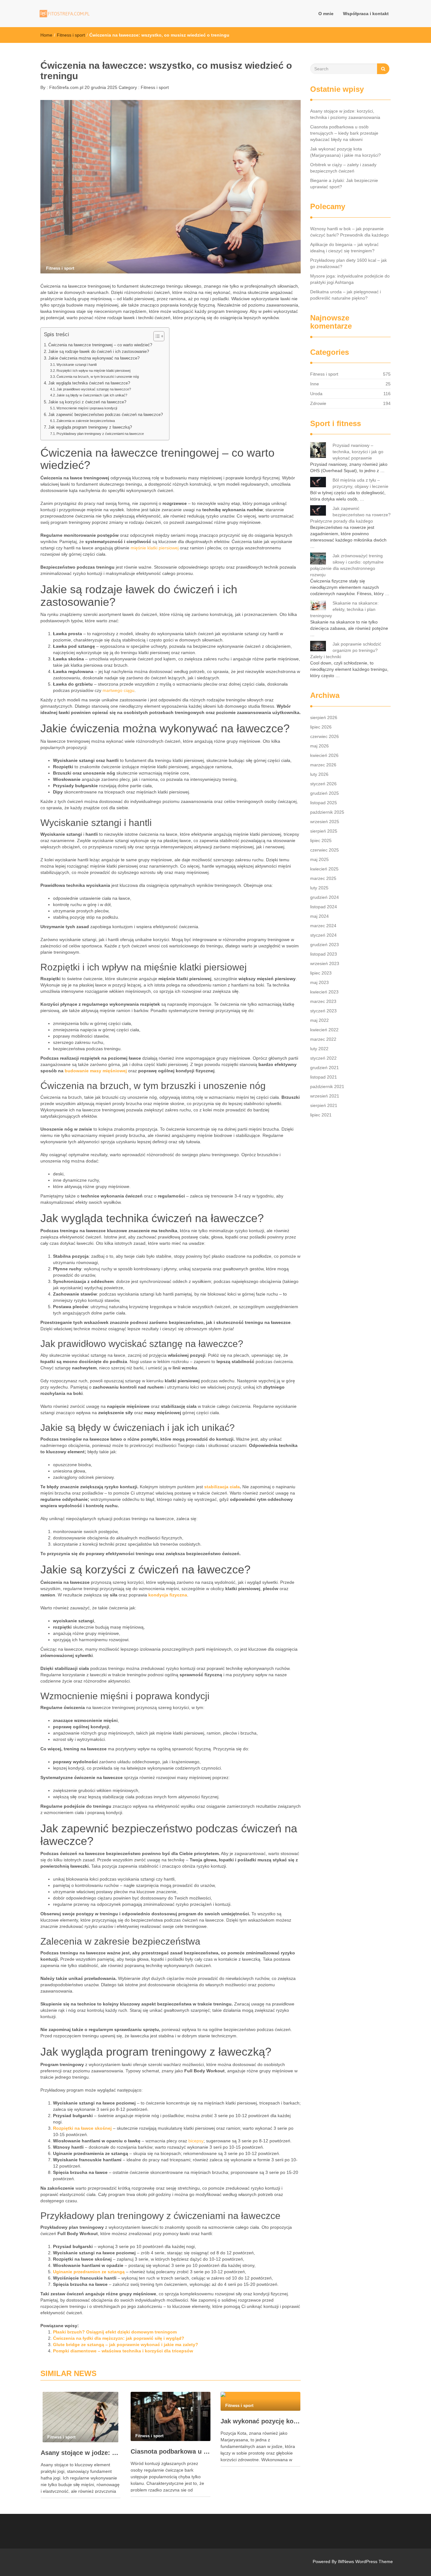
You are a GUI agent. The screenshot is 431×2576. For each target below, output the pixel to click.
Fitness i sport (71, 35)
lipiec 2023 (321, 973)
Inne (315, 384)
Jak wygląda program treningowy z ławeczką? (90, 427)
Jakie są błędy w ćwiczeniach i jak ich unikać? (92, 395)
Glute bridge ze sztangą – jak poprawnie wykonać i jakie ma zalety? (126, 2345)
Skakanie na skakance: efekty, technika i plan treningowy (344, 609)
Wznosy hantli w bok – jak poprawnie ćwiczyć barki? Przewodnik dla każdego (349, 232)
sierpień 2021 (324, 1105)
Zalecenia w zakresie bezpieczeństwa (86, 421)
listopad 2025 (324, 803)
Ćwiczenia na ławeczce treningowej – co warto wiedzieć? (100, 345)
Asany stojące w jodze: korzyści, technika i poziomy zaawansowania (81, 2453)
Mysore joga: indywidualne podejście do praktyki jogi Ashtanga (350, 279)
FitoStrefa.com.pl (66, 87)
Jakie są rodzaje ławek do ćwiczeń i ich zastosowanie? (99, 352)
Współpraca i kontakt (366, 14)
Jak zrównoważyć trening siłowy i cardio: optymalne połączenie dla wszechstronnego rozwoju (347, 565)
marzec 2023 (323, 1001)
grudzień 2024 (325, 897)
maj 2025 (319, 859)
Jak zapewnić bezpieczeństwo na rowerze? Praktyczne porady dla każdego (350, 515)
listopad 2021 (324, 1077)
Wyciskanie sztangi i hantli (77, 365)
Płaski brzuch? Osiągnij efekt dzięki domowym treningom (115, 2332)
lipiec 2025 (321, 840)
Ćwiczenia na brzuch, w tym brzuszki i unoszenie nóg (98, 377)
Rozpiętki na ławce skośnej (82, 2128)
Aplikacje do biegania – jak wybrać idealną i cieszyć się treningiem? (344, 248)
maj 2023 (319, 982)
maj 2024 (319, 916)
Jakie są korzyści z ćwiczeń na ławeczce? (87, 402)
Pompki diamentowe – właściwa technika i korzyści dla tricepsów (123, 2351)
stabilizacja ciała (222, 1487)
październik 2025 (327, 812)
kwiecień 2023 (324, 992)
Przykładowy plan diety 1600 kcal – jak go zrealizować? (348, 263)
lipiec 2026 (321, 727)
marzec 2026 (323, 765)
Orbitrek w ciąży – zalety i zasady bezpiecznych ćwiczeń (343, 168)
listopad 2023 (324, 954)
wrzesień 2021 (325, 1096)
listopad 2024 (324, 907)
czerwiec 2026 (325, 736)
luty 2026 (319, 774)
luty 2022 (319, 1049)
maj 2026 (319, 746)
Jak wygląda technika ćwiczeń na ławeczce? (89, 383)
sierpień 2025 (324, 831)
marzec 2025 (323, 878)
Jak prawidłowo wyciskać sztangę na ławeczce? (94, 389)
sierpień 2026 (324, 717)
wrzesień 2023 (325, 963)
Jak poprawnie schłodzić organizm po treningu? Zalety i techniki (346, 650)
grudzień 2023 (325, 945)
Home (46, 35)
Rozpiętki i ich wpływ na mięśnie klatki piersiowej (93, 371)
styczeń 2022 (323, 1058)
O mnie (326, 14)
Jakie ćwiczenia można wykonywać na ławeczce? (94, 358)
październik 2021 (327, 1086)
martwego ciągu (118, 690)
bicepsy (196, 2141)
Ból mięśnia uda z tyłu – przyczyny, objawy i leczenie (360, 483)
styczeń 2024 (323, 935)
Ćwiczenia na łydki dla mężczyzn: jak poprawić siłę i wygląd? (119, 2338)
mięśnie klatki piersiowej (155, 548)
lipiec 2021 (321, 1115)
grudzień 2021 (325, 1068)
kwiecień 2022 (324, 1030)
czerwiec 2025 (325, 850)
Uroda (316, 394)
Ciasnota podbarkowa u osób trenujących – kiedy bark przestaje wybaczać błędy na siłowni (171, 2451)
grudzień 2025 (325, 793)
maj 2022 (319, 1020)
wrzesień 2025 (325, 822)
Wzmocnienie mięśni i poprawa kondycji (87, 408)
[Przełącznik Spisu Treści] (156, 336)
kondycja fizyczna (168, 1595)
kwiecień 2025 (324, 869)
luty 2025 (319, 888)
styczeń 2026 (323, 784)
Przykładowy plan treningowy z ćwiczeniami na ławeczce (100, 434)
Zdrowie (318, 403)
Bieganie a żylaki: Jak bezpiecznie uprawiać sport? (344, 184)
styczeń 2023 (323, 1011)
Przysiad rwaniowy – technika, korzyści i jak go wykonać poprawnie (358, 452)
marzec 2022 (323, 1039)
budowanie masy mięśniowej (96, 1071)
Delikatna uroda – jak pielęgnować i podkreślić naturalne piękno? (345, 295)
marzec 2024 (323, 926)
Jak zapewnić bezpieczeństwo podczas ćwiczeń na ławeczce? (106, 415)
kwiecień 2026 (324, 755)
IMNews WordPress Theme (365, 2561)
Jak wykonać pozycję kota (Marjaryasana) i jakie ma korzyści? (260, 2421)
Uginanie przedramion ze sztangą (89, 2272)
